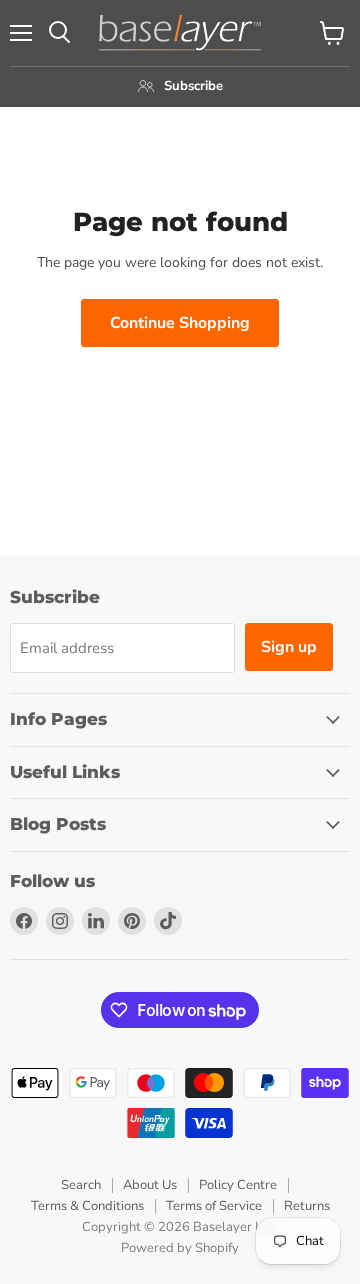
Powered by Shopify (180, 1248)
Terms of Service (214, 1206)
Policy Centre (238, 1185)
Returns (307, 1206)
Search (81, 1185)
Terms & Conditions (87, 1206)
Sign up (289, 647)
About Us (150, 1185)
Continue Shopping (180, 323)
